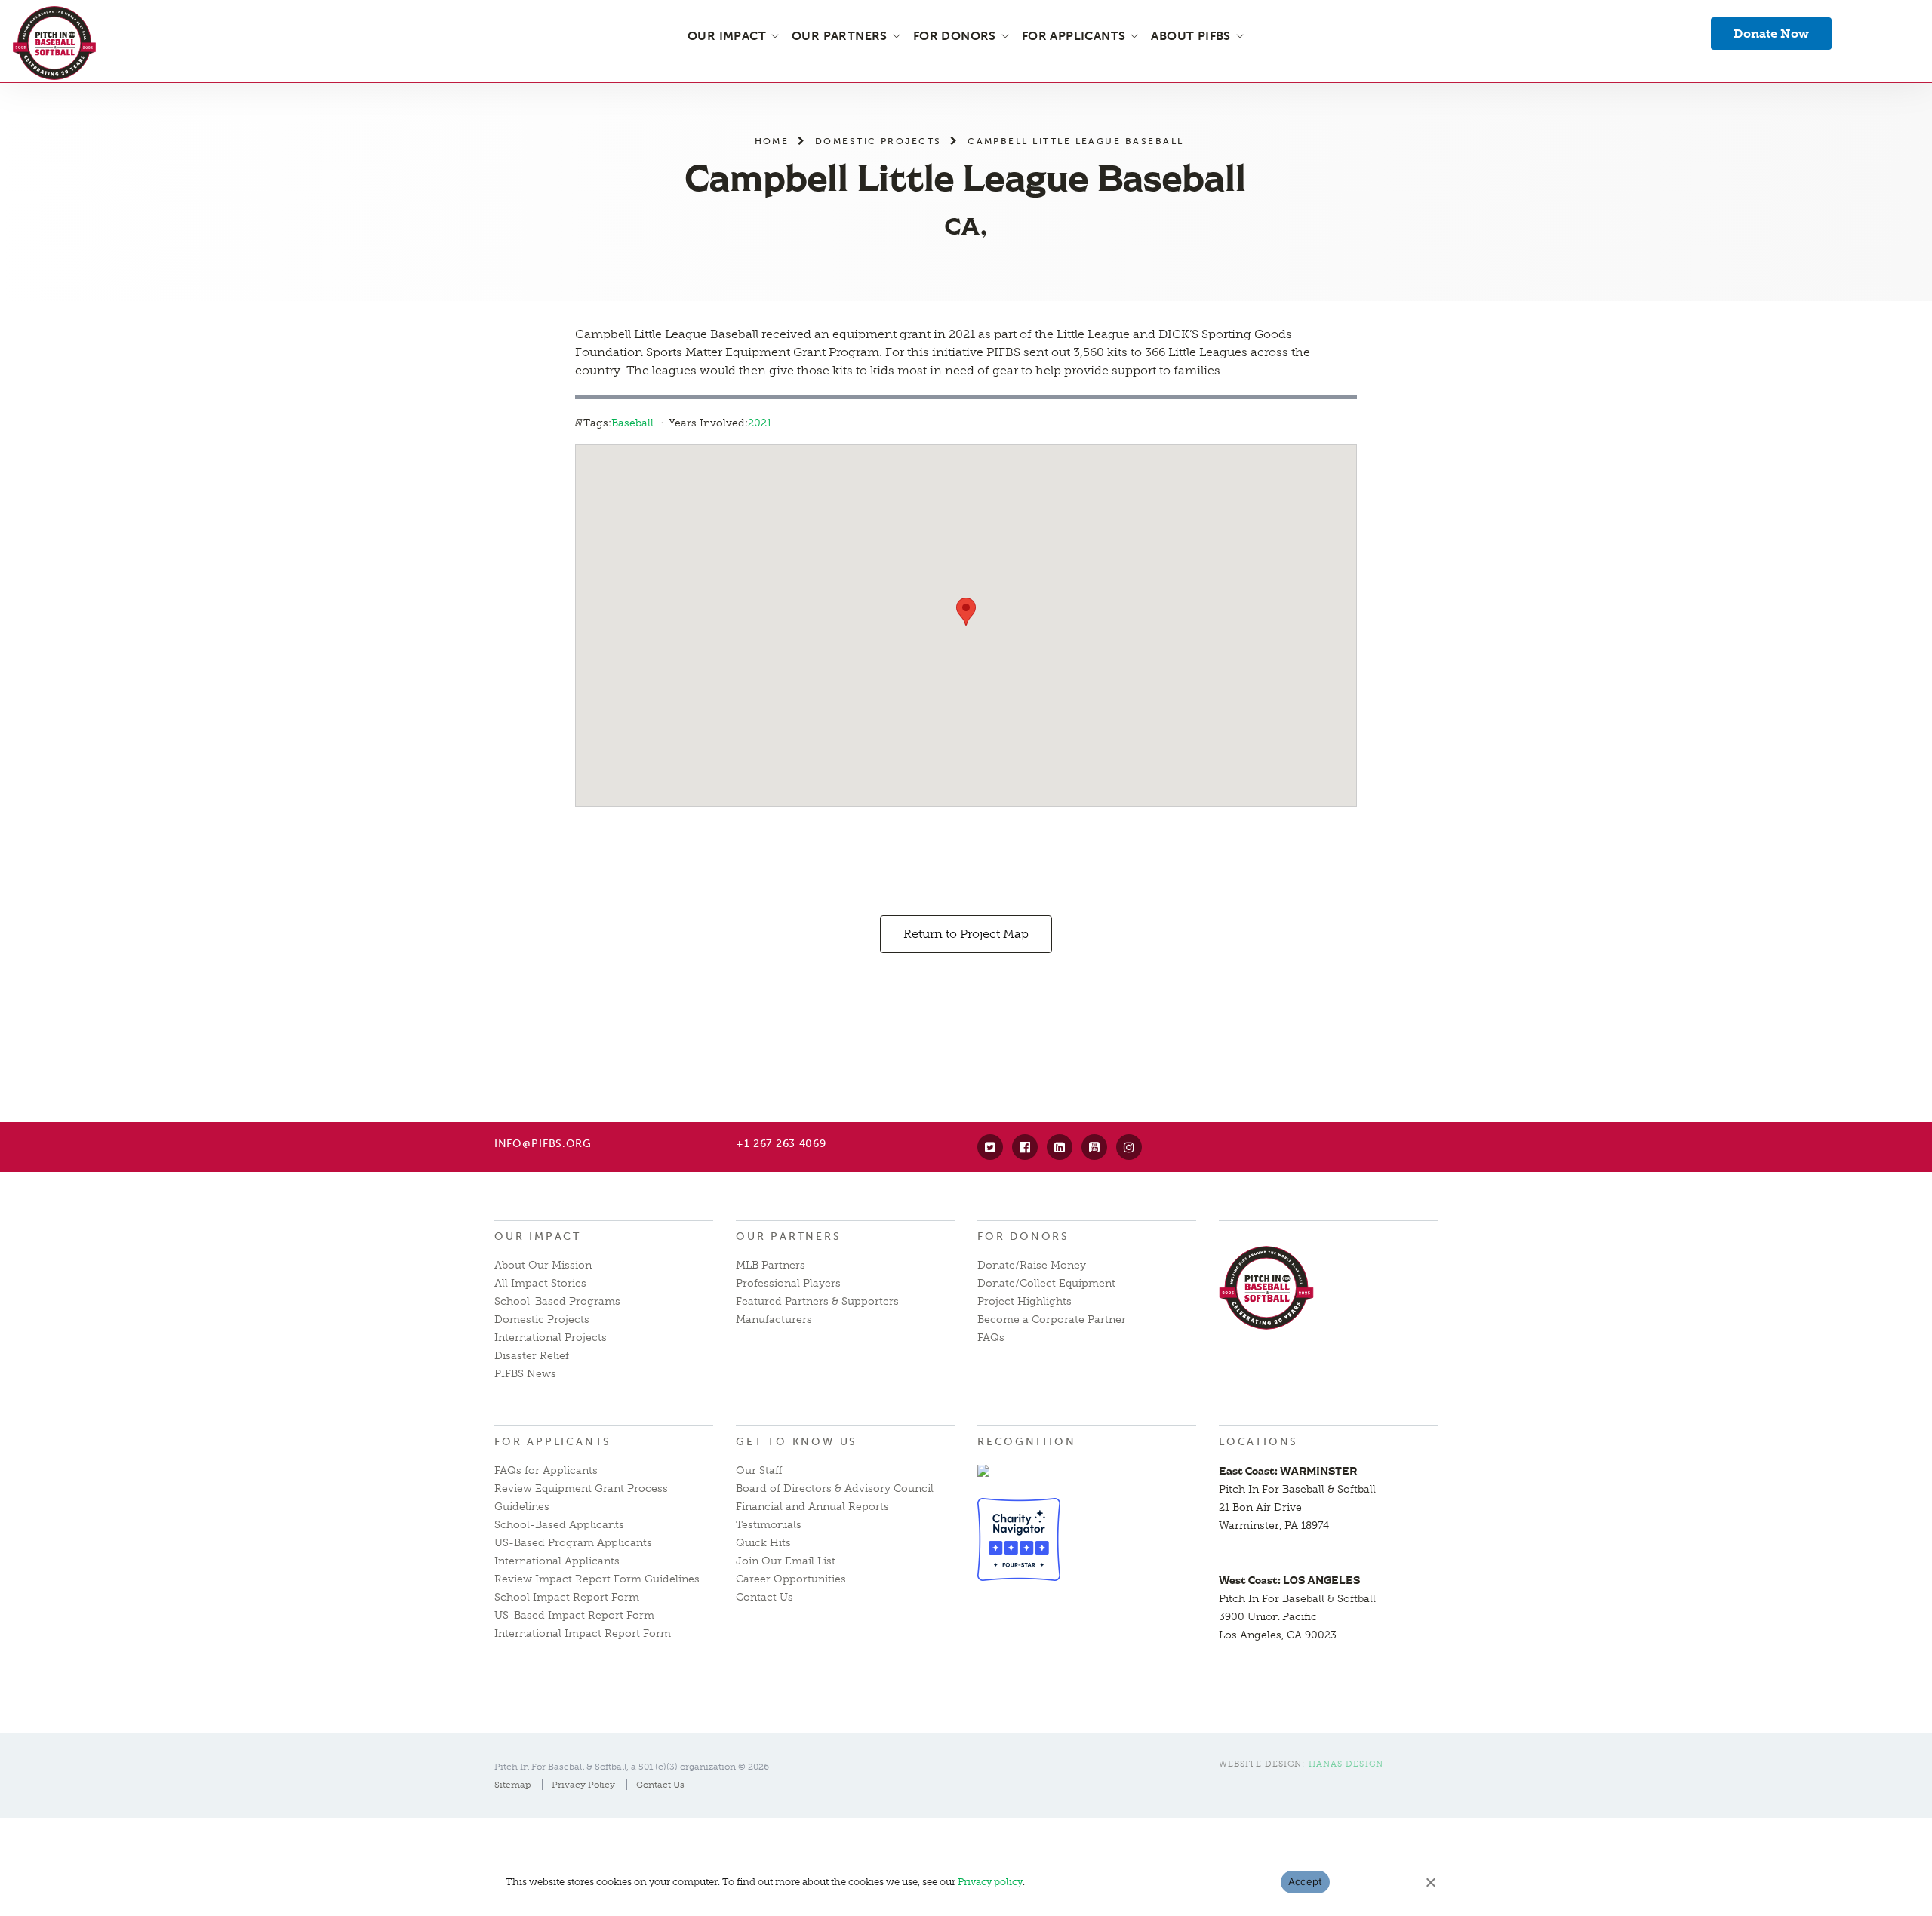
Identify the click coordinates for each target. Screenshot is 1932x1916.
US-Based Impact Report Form (574, 1615)
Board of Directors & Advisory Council (835, 1489)
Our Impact (538, 1236)
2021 (760, 423)
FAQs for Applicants (546, 1470)
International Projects (551, 1338)
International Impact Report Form (583, 1633)
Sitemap (512, 1785)
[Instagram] (1129, 1147)
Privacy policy (990, 1882)
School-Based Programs (557, 1301)
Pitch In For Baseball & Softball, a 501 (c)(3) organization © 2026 (632, 1767)
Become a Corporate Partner (1052, 1319)
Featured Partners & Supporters (817, 1301)
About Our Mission (543, 1265)
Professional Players (788, 1283)
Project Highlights (1024, 1301)
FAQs (991, 1338)
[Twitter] (990, 1147)
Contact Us (764, 1597)
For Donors (1023, 1236)
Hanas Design (1346, 1764)
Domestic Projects (878, 141)
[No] (1430, 1882)
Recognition (1027, 1442)
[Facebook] (1025, 1147)
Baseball (632, 423)
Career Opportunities (791, 1579)
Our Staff (759, 1470)
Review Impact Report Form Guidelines (597, 1579)
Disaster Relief (532, 1356)
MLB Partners (771, 1265)
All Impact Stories (540, 1283)
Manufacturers (774, 1319)
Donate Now (1771, 34)
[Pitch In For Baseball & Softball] (54, 43)
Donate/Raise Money (1032, 1265)
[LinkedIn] (1060, 1147)
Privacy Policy (583, 1785)
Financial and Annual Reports (812, 1507)
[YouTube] (1094, 1147)
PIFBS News (525, 1374)
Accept (1306, 1881)
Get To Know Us (797, 1442)
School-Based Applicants (559, 1525)
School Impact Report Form (567, 1597)
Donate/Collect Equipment (1046, 1283)
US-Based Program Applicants (573, 1543)
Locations (1258, 1442)
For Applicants (553, 1442)
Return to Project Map (966, 934)
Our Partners (789, 1236)
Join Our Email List (786, 1561)
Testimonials (769, 1525)
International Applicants (557, 1561)
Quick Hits (763, 1543)
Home (772, 141)
